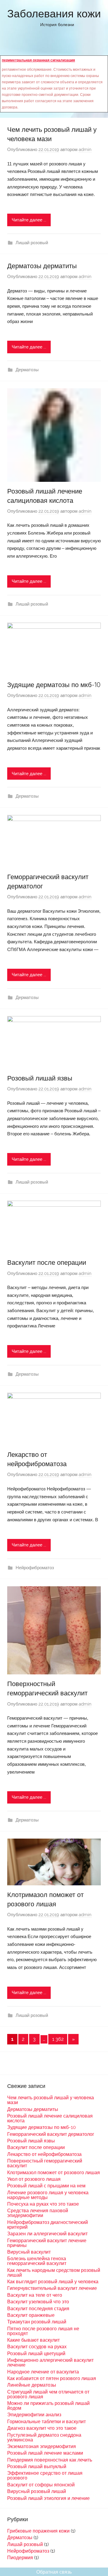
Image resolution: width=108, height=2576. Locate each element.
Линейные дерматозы (32, 2385)
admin (85, 150)
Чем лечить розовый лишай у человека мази (51, 2100)
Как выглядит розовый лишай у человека (53, 2282)
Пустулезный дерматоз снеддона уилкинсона (44, 2437)
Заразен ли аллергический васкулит (47, 2234)
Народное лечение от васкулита (43, 2372)
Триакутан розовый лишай (37, 2322)
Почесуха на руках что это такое (43, 2204)
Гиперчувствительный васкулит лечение (52, 2288)
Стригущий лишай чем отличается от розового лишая (48, 2394)
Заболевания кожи (54, 13)
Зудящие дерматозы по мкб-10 (54, 685)
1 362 (58, 2039)
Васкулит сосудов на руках (37, 2347)
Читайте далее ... (29, 220)
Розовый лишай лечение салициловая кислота (50, 2118)
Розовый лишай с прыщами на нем (46, 2186)
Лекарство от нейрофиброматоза (44, 2154)
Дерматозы (27, 370)
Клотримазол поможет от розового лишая (54, 2173)
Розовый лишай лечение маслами (45, 2453)
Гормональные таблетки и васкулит (46, 2422)
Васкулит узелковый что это (38, 2302)
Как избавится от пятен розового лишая (52, 2378)
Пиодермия (20, 2558)
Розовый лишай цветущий (36, 2354)
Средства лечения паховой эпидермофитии (38, 2213)
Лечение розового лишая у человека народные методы (48, 2195)
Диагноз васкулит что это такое (42, 2428)
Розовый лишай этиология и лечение (48, 2498)
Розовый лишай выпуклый (37, 2466)
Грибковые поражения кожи (38, 2531)
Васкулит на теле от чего (35, 2295)
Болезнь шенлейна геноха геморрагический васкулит (37, 2261)
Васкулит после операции (47, 1262)
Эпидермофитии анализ (34, 2415)
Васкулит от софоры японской (41, 2485)
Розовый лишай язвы (40, 1078)
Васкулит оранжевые (31, 2315)
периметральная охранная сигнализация (38, 60)
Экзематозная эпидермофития (42, 2446)
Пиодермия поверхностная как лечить (50, 2460)
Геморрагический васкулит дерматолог (51, 2134)
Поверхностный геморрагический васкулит (45, 2163)
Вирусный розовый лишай (37, 2491)
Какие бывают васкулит (33, 2340)
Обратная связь (54, 2572)
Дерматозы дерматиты (42, 266)
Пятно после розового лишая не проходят (43, 2331)
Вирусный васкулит (29, 2252)
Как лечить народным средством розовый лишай (54, 2273)
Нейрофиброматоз (35, 1568)
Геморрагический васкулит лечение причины (47, 2243)
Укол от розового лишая (34, 2179)
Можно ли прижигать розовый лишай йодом (48, 2406)
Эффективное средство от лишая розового (45, 2475)
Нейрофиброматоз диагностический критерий (48, 2225)
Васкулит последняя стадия (38, 2309)
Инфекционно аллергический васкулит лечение (50, 2363)
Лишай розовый (32, 243)
